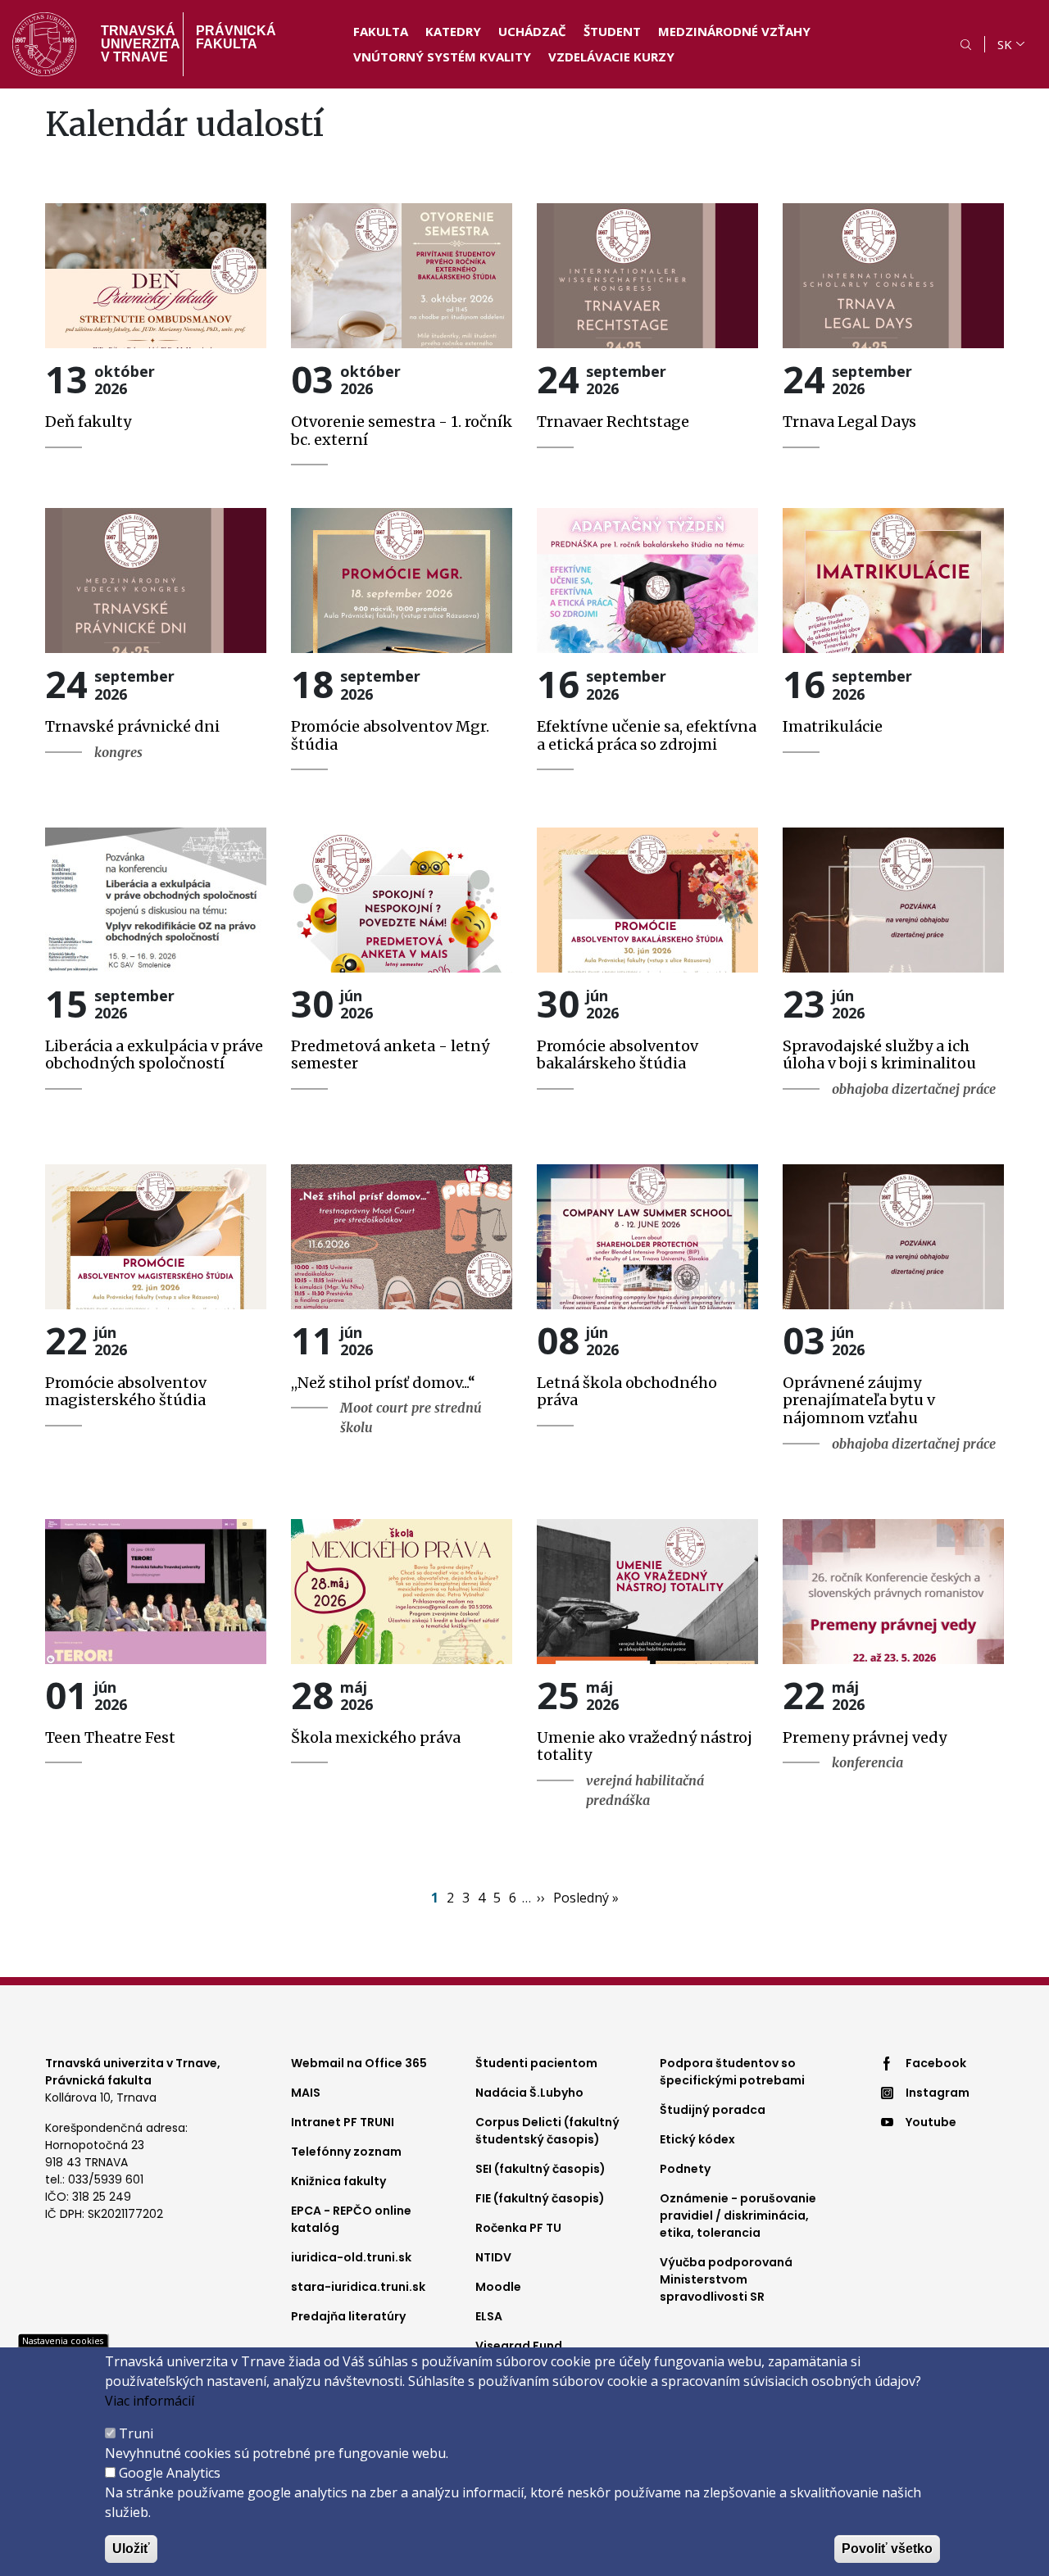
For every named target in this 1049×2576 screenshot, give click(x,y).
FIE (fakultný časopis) (540, 2198)
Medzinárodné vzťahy (734, 31)
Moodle (498, 2287)
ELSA (489, 2316)
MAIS (306, 2093)
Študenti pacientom (536, 2063)
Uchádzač (532, 31)
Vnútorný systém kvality (442, 57)
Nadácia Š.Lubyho (529, 2093)
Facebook (936, 2063)
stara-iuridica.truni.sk (358, 2287)
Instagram (938, 2093)
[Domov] (44, 44)
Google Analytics (170, 2473)
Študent (612, 31)
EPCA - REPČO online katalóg (351, 2219)
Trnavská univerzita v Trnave (136, 44)
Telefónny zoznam (346, 2152)
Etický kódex (697, 2139)
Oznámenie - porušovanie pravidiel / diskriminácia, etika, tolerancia (738, 2215)
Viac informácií (150, 2401)
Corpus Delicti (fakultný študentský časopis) (547, 2131)
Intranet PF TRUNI (343, 2122)
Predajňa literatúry (348, 2316)
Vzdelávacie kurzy (611, 57)
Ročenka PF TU (518, 2228)
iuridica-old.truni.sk (351, 2257)
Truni (136, 2433)
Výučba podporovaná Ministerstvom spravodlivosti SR (726, 2279)
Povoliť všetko (887, 2549)
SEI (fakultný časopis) (540, 2169)
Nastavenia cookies (63, 2340)
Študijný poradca (713, 2110)
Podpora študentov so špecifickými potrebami (732, 2072)
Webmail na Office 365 (359, 2063)
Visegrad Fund (519, 2346)
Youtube (931, 2122)
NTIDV (493, 2257)
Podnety (685, 2169)
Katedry (453, 31)
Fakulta (381, 31)
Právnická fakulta (236, 37)
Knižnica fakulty (338, 2181)
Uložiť (131, 2549)
